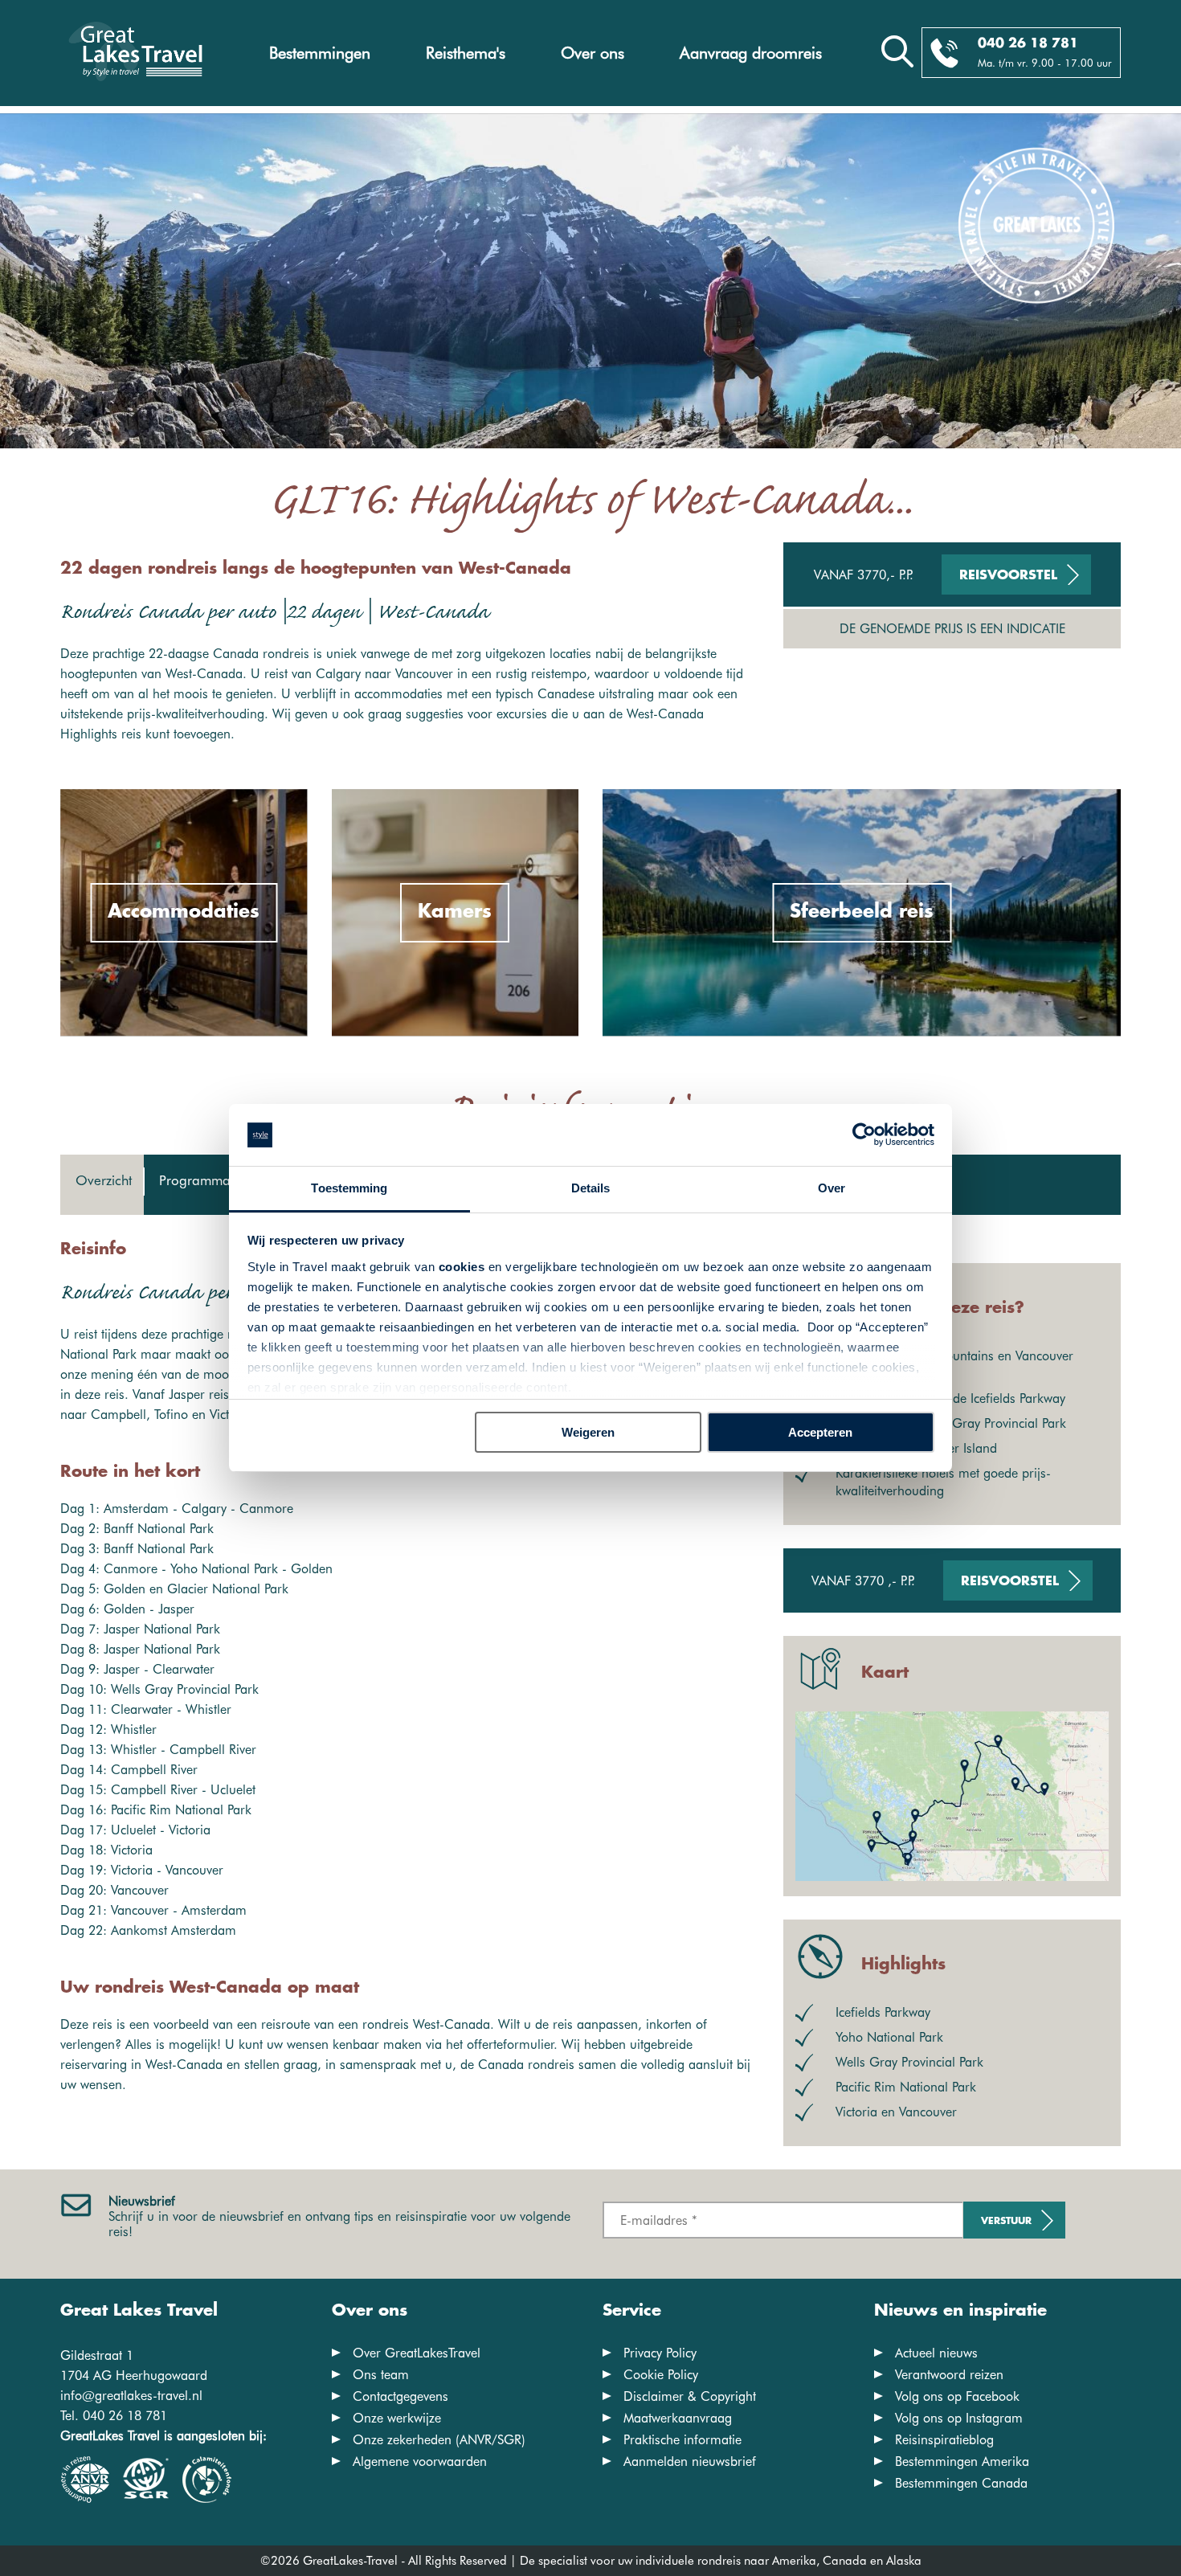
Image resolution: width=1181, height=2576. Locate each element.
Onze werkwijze (397, 2418)
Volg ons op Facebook (957, 2396)
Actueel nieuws (936, 2353)
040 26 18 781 (1028, 44)
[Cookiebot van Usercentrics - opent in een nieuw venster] (864, 1135)
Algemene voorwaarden (420, 2462)
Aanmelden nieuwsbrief (690, 2462)
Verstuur (1006, 2221)
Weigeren (588, 1432)
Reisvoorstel (1008, 576)
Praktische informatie (682, 2440)
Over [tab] (832, 1188)
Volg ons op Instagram (959, 2418)
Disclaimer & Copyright (690, 2396)
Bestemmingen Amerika (962, 2462)
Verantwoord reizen (949, 2375)
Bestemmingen (320, 53)
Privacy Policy (660, 2353)
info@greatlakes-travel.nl (131, 2396)
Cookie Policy (661, 2375)
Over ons (593, 53)
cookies (462, 1267)
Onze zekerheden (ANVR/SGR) (439, 2440)
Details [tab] (591, 1188)
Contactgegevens (400, 2396)
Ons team (381, 2375)
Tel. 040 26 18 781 (114, 2416)
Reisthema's (466, 53)
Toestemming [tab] (349, 1188)
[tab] (102, 1185)
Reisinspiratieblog (944, 2440)
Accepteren (820, 1432)
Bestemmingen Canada (961, 2483)
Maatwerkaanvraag (678, 2418)
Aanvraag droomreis (751, 53)
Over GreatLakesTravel (417, 2353)
